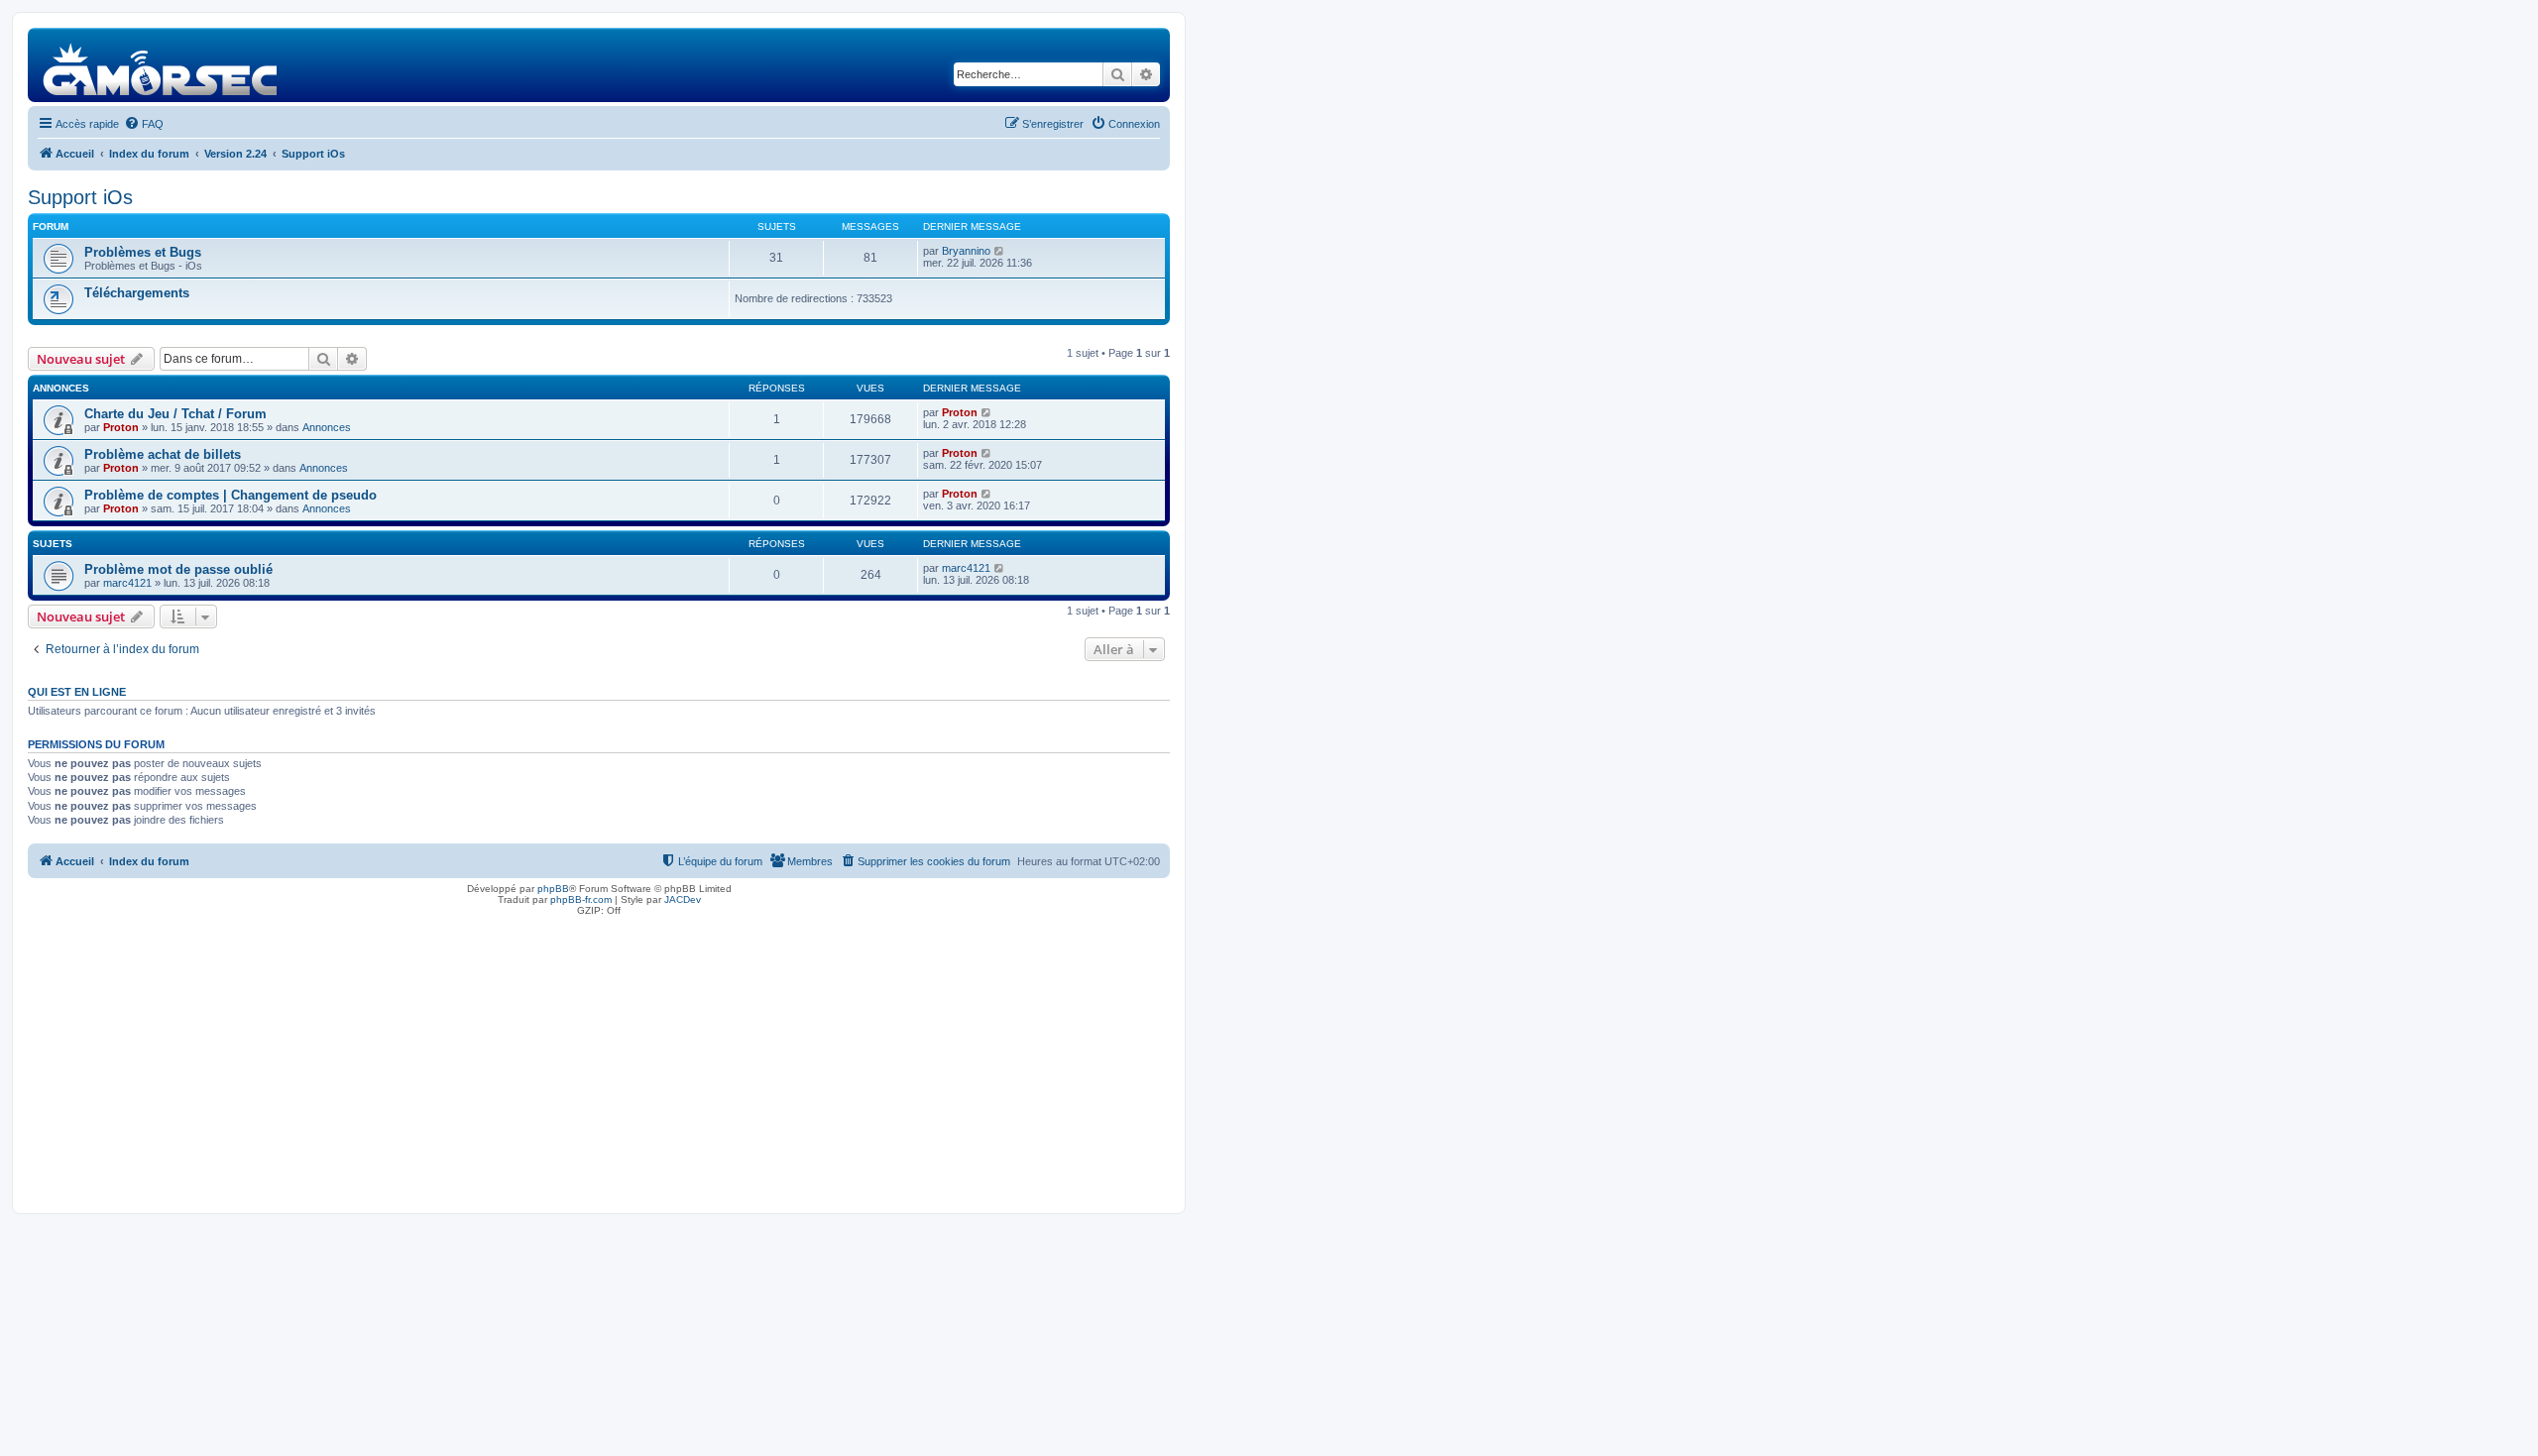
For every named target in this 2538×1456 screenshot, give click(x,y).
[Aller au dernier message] (987, 412)
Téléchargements (137, 293)
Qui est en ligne (77, 692)
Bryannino (966, 251)
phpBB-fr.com (581, 899)
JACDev (683, 899)
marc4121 (127, 583)
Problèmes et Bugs (143, 252)
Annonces (327, 427)
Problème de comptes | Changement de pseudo (231, 495)
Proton (121, 427)
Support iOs (80, 197)
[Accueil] (161, 65)
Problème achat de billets (163, 454)
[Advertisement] (599, 1060)
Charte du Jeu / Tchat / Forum (175, 414)
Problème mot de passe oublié (178, 569)
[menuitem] (144, 124)
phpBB (553, 889)
